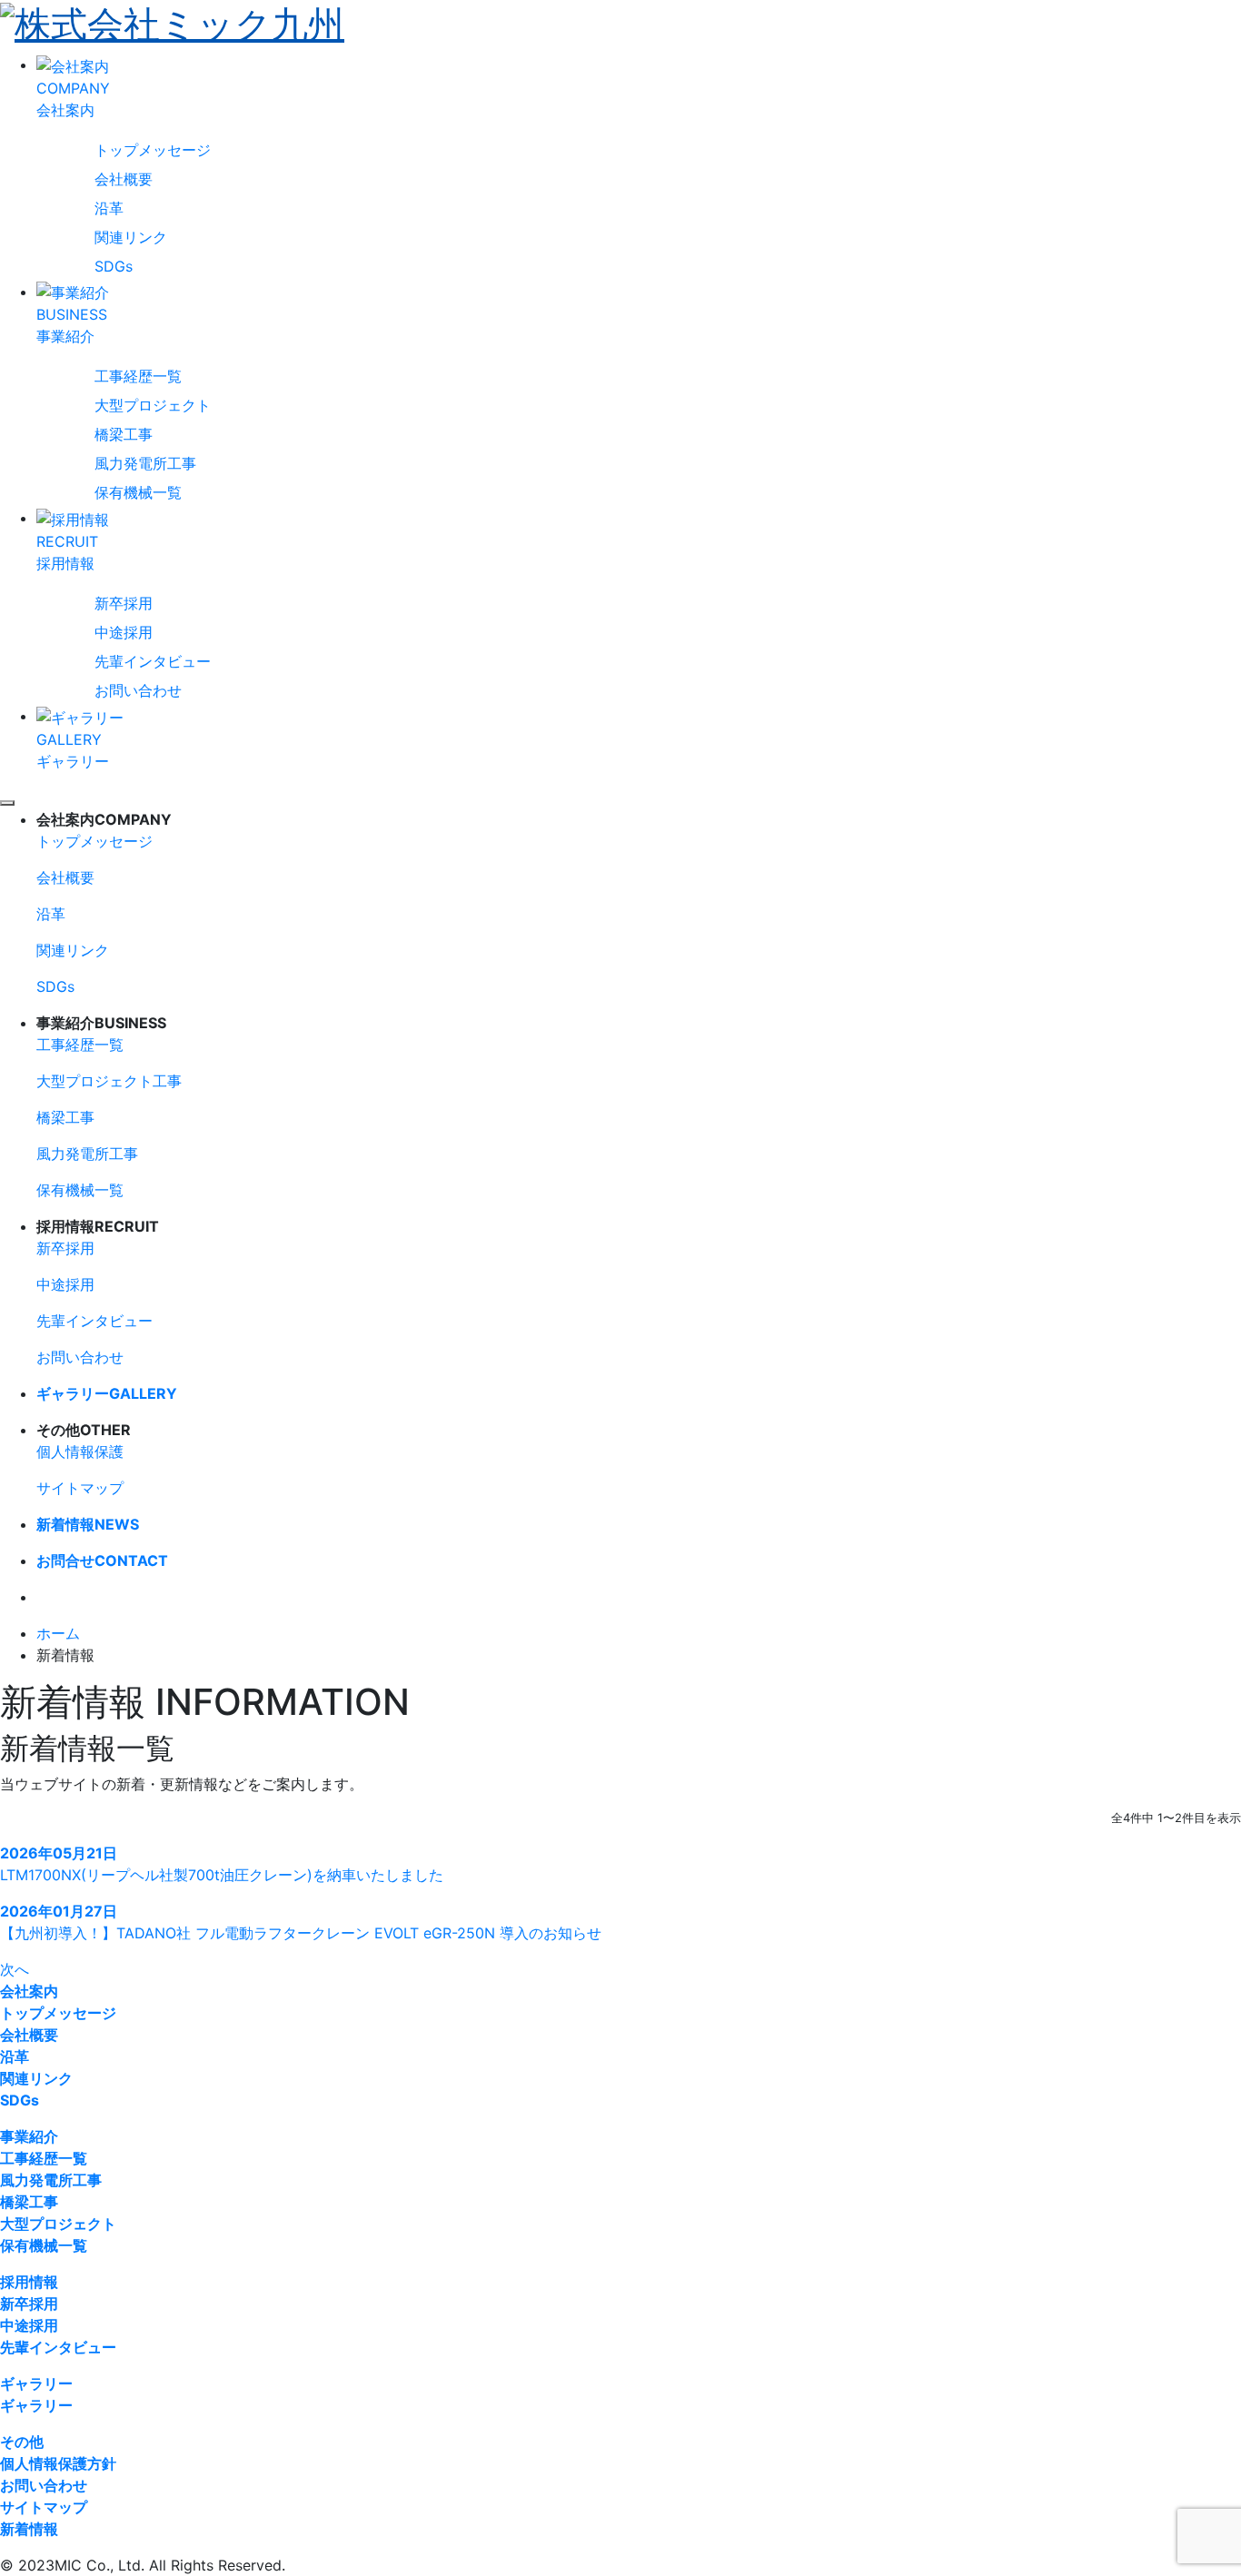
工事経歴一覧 (138, 376)
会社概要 (124, 179)
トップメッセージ (153, 150)
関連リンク (131, 237)
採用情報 (29, 2282)
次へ (15, 1969)
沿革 (109, 208)
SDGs (114, 266)
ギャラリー (107, 1393)
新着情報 (88, 1524)
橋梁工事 (124, 434)
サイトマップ (80, 1488)
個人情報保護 (80, 1451)
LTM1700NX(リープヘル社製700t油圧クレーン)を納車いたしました (222, 1875)
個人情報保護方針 (58, 2463)
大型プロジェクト (153, 405)
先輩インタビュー (153, 661)
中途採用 (124, 632)
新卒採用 (124, 603)
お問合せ (102, 1560)
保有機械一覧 (138, 492)
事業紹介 (29, 2136)
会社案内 (29, 1991)
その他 (22, 2442)
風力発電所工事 (145, 463)
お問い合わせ (138, 690)
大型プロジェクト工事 (109, 1081)
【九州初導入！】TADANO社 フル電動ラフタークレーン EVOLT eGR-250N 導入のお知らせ (301, 1933)
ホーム (58, 1633)
